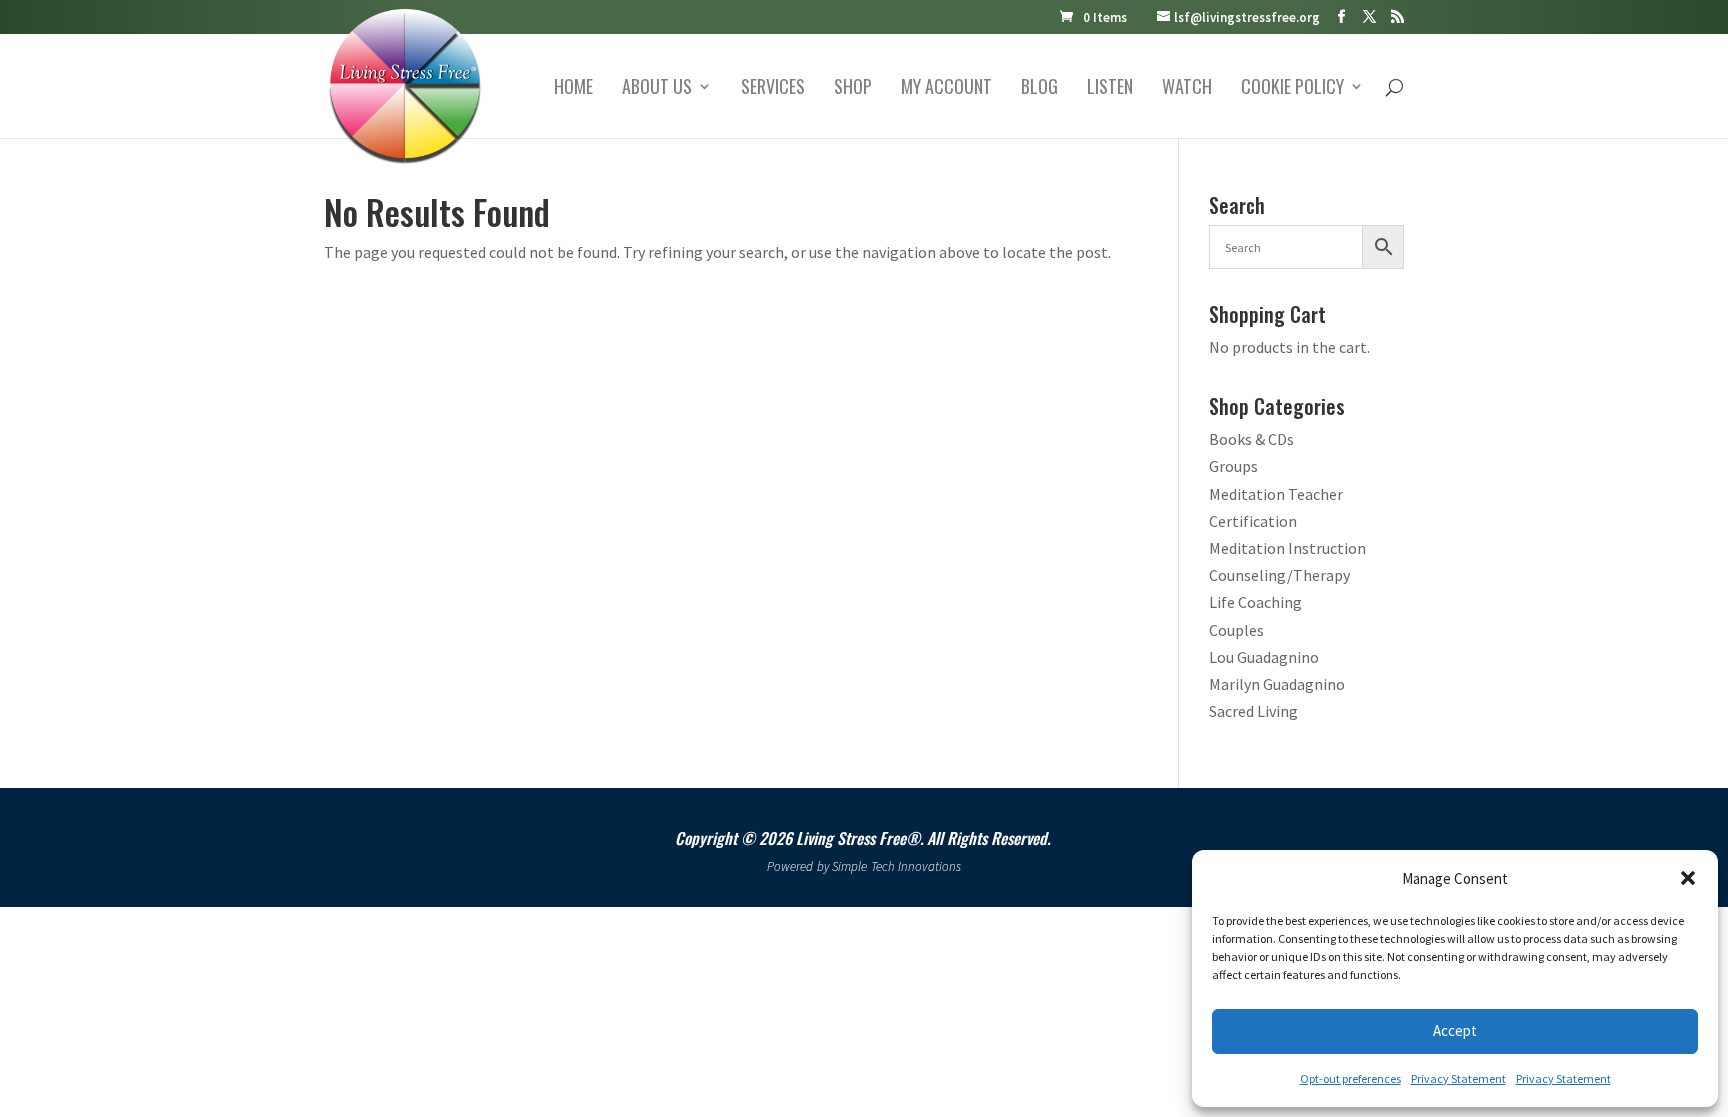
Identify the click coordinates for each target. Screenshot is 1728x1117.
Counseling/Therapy (1279, 575)
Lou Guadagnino (1264, 657)
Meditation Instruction (1287, 548)
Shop (853, 89)
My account (946, 89)
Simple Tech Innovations (896, 866)
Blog (1039, 89)
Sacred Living (1253, 711)
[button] (1688, 878)
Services (773, 89)
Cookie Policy (1292, 89)
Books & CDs (1251, 439)
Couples (1236, 630)
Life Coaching (1255, 602)
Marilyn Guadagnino (1277, 684)
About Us (657, 89)
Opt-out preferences (1350, 1078)
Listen (1110, 89)
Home (573, 89)
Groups (1233, 466)
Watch (1187, 89)
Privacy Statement (1458, 1078)
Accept (1455, 1030)
